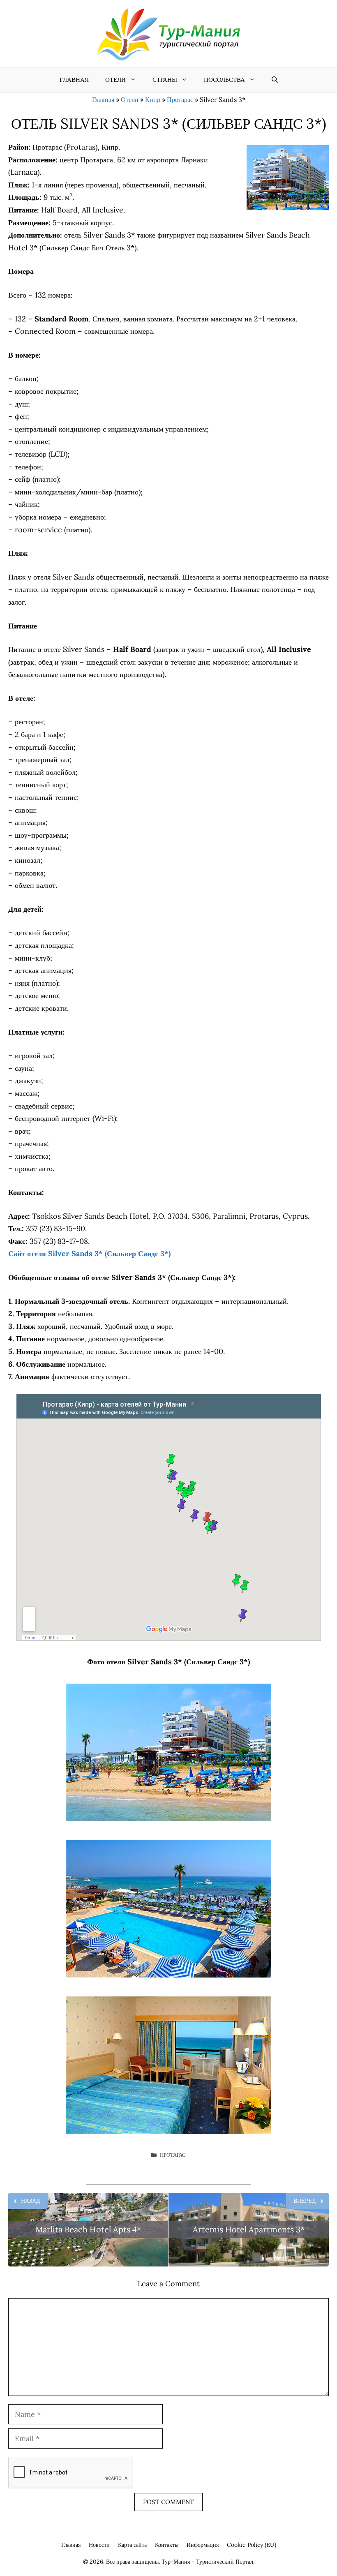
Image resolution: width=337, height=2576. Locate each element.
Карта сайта (132, 2545)
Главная (74, 80)
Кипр (153, 99)
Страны (165, 80)
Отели (115, 80)
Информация (203, 2545)
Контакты (167, 2545)
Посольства (224, 80)
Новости (99, 2545)
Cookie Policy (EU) (252, 2545)
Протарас (180, 99)
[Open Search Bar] (275, 80)
